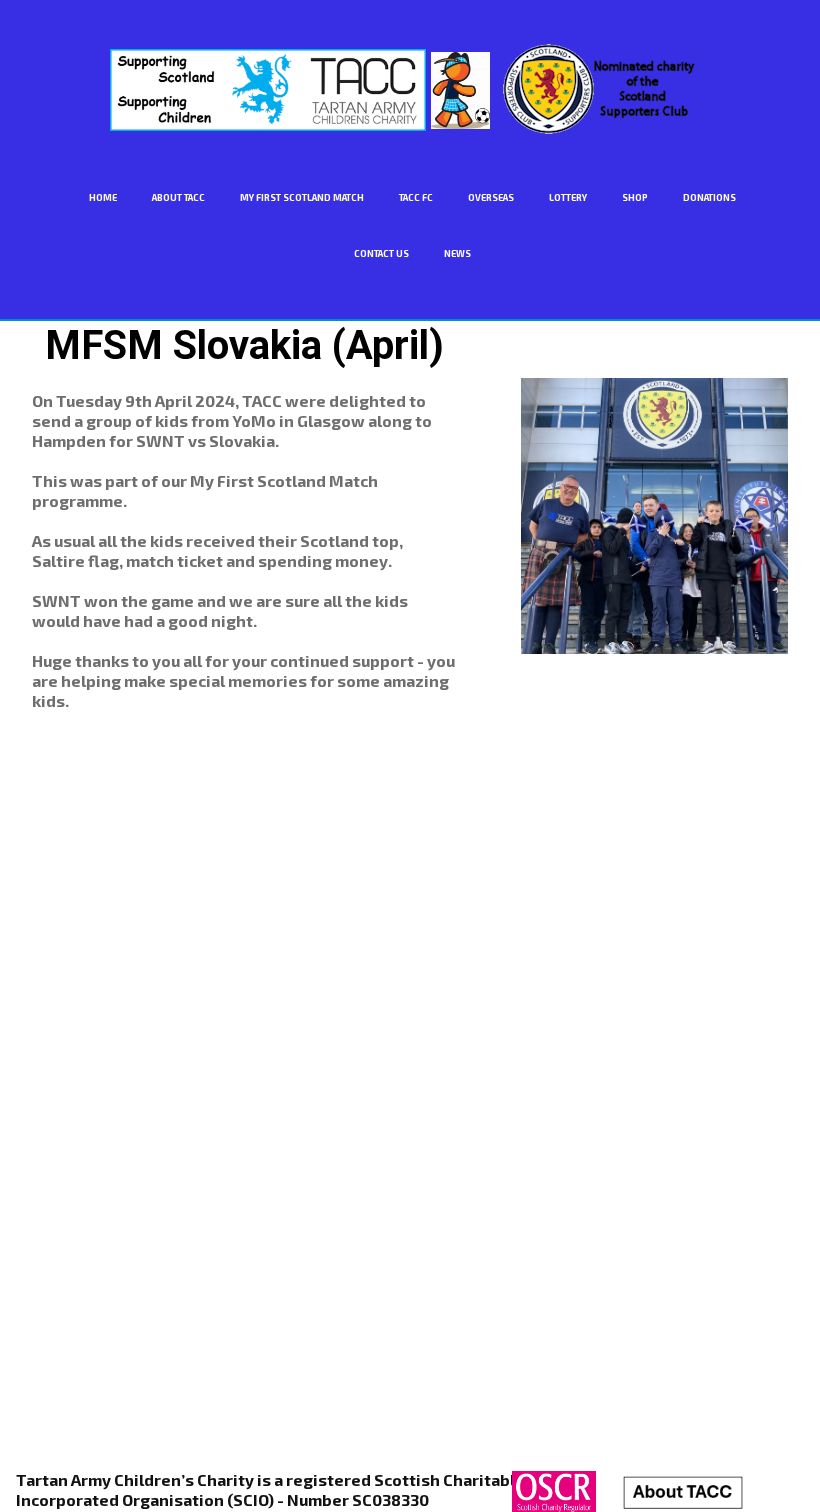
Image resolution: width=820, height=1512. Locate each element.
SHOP (635, 197)
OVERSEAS (491, 197)
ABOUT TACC (178, 197)
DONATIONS (709, 197)
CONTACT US (381, 253)
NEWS (457, 253)
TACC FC (416, 197)
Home (103, 197)
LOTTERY (568, 197)
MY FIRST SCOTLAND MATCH (302, 197)
